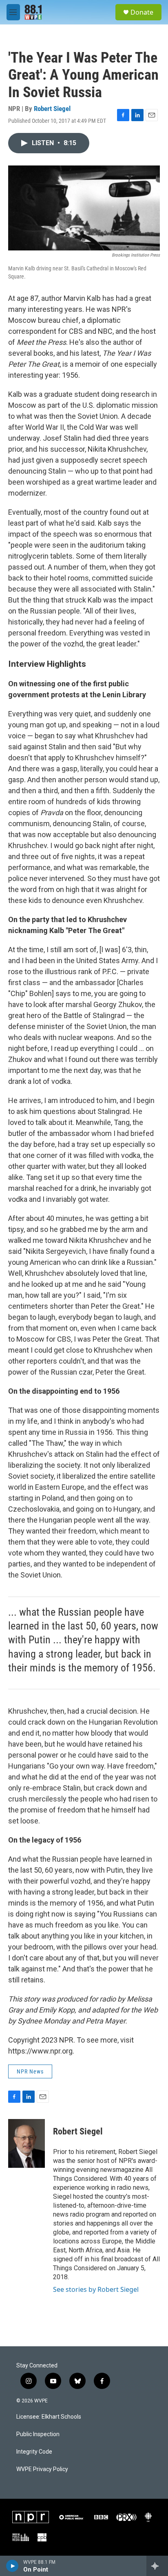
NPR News (30, 2071)
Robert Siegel (52, 109)
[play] (12, 2566)
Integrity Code (34, 2452)
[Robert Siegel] (27, 2143)
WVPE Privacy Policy (42, 2469)
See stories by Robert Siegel (96, 2289)
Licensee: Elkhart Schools (49, 2417)
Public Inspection (38, 2434)
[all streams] (157, 2566)
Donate (142, 12)
